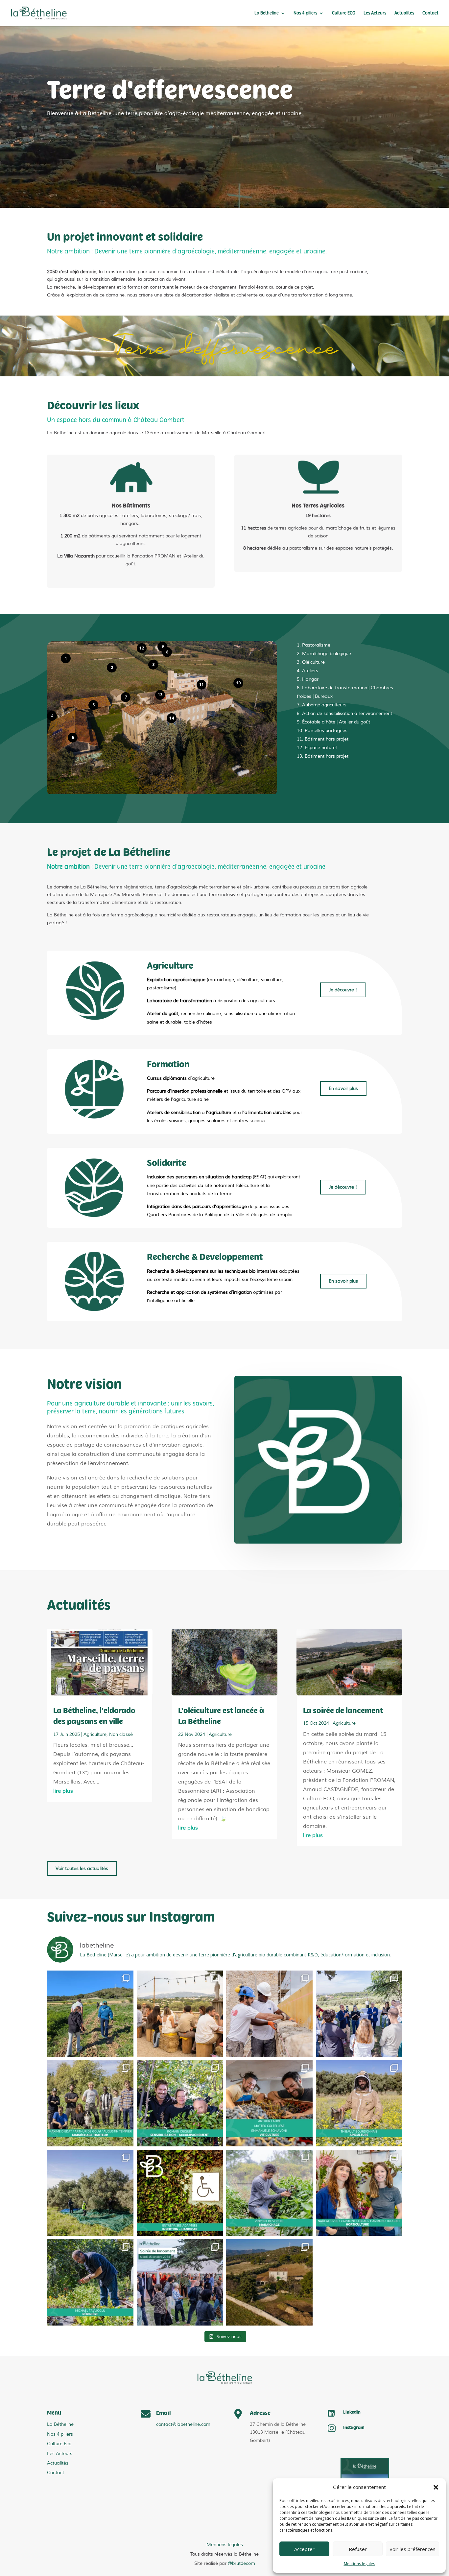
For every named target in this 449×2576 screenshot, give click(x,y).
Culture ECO (344, 13)
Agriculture (95, 1734)
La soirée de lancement (343, 1711)
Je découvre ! (343, 990)
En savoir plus (343, 1088)
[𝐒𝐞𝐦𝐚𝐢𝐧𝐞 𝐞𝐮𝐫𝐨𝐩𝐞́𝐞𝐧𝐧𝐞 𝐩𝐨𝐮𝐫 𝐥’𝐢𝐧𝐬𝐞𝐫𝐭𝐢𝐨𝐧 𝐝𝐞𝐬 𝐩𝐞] (180, 2193)
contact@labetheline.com (183, 2424)
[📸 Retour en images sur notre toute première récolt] (90, 2193)
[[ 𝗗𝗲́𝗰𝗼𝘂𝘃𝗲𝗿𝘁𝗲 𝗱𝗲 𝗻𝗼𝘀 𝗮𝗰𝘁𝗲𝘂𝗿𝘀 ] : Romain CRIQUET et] (180, 2103)
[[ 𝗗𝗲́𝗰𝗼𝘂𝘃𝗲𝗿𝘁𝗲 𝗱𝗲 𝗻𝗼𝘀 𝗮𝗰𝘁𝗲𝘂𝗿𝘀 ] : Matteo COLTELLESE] (269, 2103)
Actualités (404, 13)
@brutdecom (241, 2563)
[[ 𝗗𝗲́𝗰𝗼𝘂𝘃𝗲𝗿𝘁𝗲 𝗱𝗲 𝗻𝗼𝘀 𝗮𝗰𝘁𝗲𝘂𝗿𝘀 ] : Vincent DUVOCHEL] (269, 2193)
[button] (436, 2487)
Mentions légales (359, 2564)
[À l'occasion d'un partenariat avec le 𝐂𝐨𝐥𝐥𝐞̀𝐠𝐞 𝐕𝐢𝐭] (90, 2014)
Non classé (121, 1734)
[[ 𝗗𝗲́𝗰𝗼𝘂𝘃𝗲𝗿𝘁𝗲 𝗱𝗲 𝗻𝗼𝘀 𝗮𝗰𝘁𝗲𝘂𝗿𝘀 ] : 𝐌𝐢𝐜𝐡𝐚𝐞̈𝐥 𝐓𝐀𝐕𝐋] (90, 2282)
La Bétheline (267, 13)
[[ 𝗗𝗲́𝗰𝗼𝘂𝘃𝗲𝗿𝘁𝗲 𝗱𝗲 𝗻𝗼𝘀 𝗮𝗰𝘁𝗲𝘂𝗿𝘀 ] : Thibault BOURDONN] (359, 2103)
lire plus (63, 1791)
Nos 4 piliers (305, 13)
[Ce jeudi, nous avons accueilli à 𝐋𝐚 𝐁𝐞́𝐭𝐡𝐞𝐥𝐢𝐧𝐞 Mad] (359, 2014)
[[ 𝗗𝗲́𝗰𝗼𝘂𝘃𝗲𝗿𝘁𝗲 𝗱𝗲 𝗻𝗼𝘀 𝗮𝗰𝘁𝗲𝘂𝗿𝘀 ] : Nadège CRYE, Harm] (359, 2193)
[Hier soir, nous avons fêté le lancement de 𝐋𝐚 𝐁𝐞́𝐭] (180, 2282)
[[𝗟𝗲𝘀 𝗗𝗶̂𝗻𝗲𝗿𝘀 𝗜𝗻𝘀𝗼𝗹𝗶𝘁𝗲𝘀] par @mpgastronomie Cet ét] (180, 2014)
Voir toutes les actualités (82, 1868)
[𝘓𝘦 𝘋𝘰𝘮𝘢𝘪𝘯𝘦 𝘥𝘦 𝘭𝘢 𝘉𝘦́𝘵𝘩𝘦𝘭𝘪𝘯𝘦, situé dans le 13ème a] (269, 2282)
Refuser (358, 2549)
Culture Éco (59, 2444)
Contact (430, 13)
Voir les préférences (413, 2549)
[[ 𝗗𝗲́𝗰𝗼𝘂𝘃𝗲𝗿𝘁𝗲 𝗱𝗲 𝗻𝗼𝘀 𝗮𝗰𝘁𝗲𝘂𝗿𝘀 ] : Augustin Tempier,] (90, 2103)
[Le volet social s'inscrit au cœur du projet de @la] (269, 2014)
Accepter (304, 2549)
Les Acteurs (375, 13)
